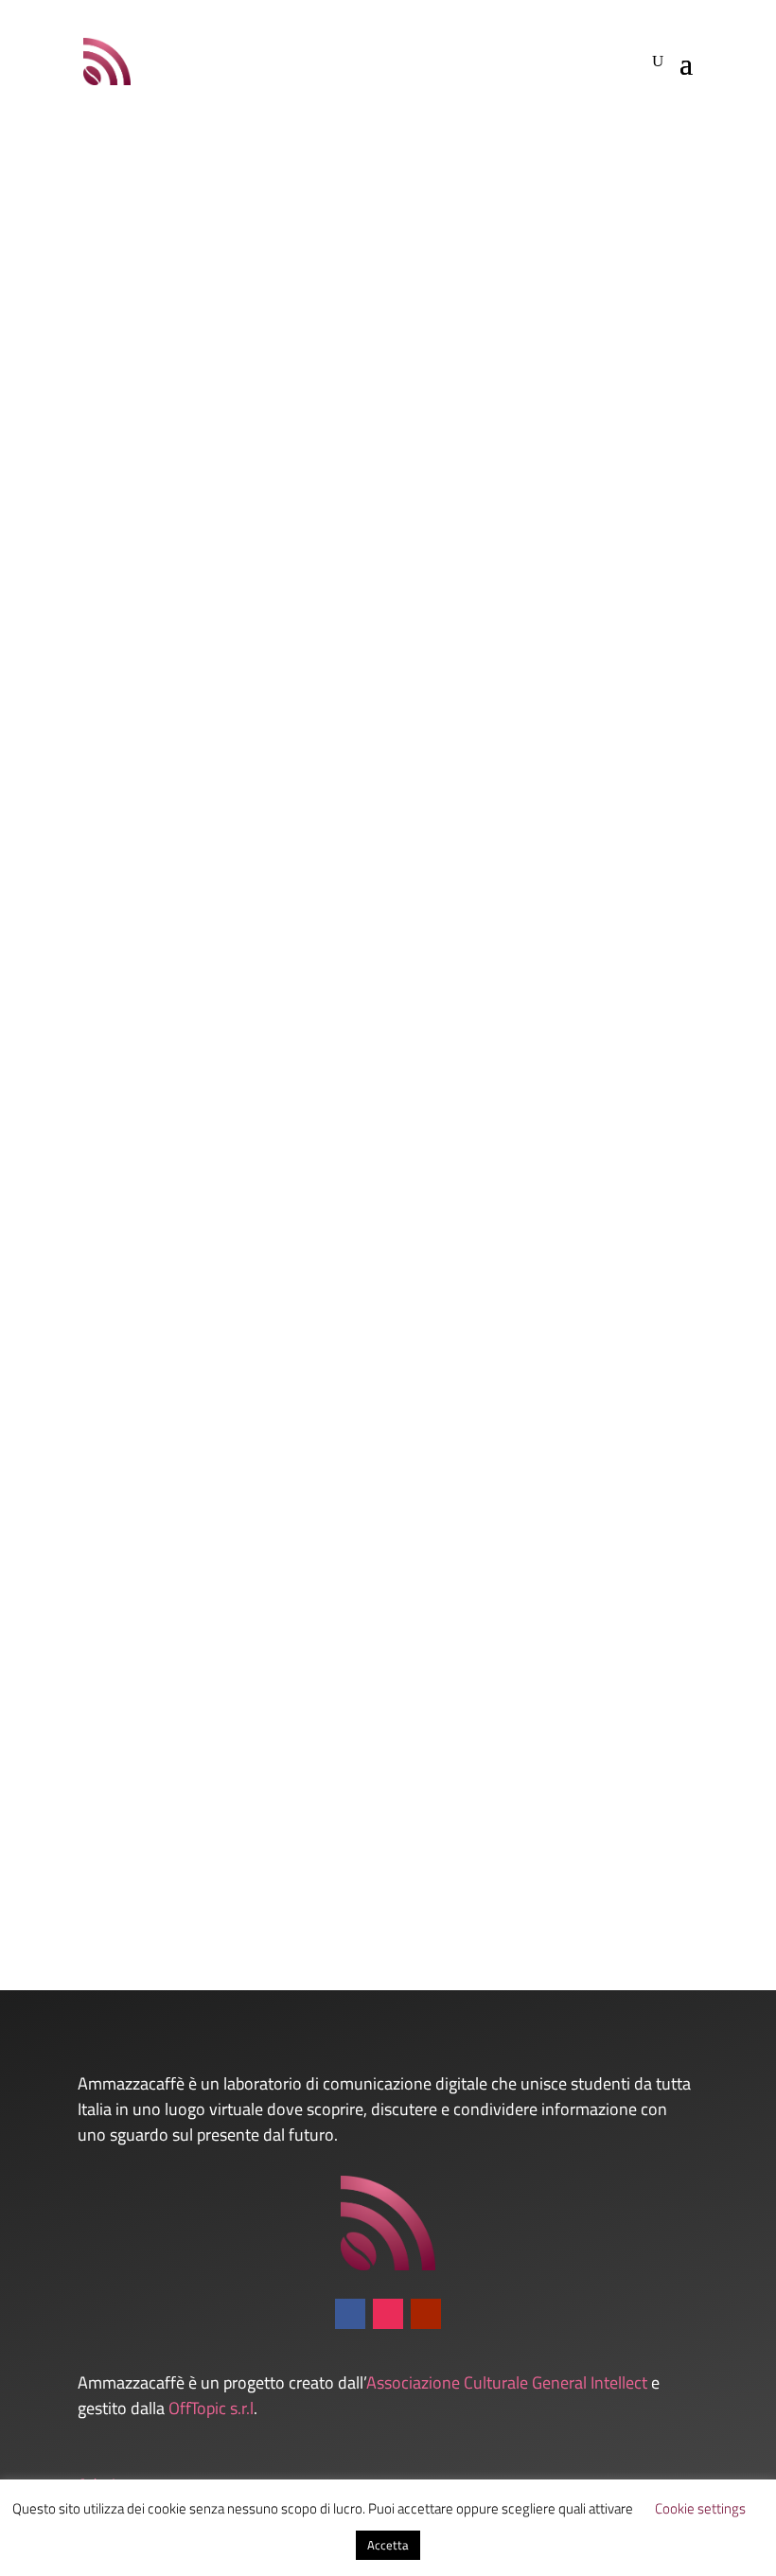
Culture (278, 1221)
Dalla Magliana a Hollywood (183, 1190)
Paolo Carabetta (132, 1791)
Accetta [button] (388, 2545)
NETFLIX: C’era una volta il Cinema (207, 1760)
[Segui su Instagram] (388, 2314)
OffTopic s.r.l (211, 2408)
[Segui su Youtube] (426, 2314)
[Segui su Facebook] (350, 2314)
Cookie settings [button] (700, 2508)
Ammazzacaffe (130, 652)
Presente (277, 652)
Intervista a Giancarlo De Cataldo (201, 620)
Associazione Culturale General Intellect (507, 2382)
